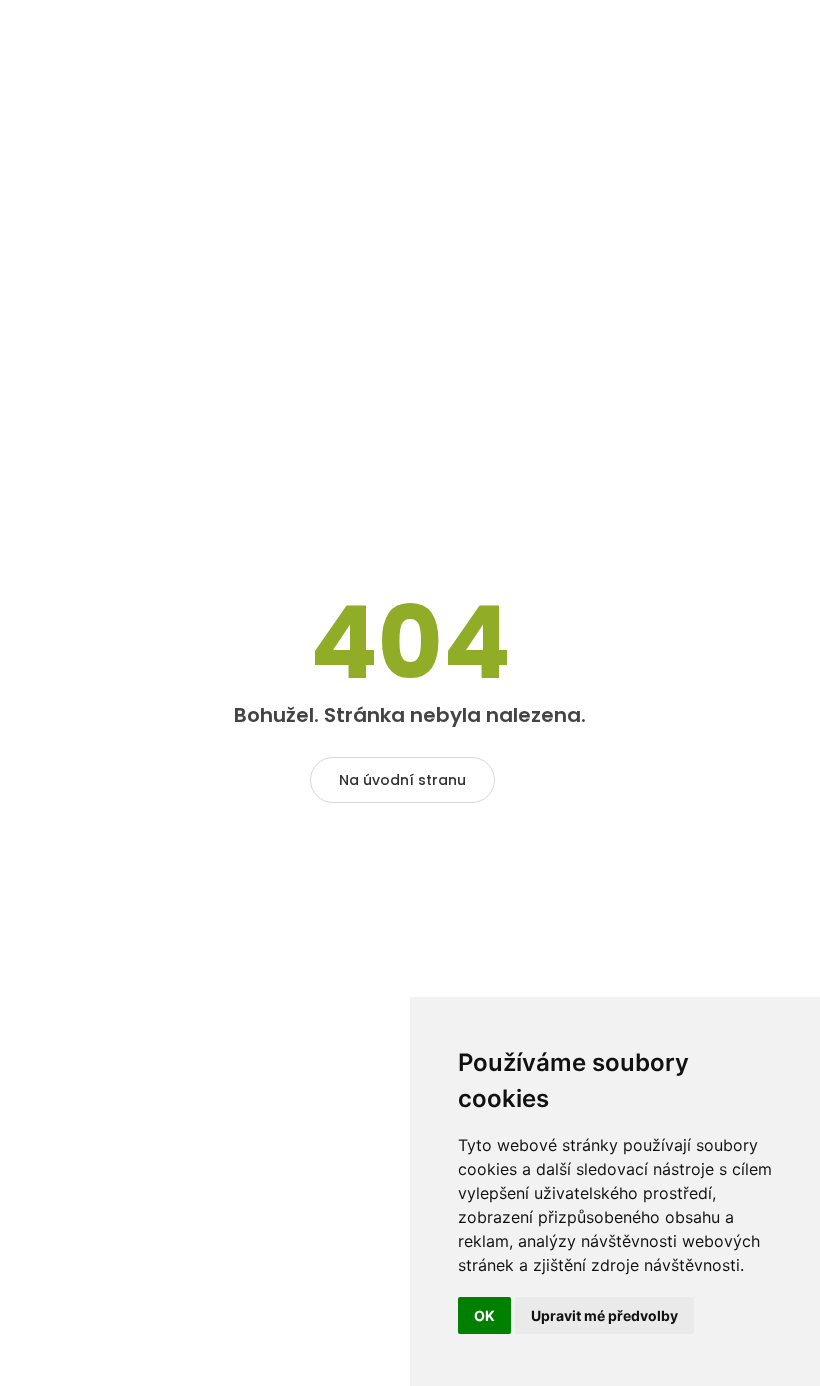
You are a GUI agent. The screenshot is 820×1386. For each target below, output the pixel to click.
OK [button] (484, 1315)
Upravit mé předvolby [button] (604, 1315)
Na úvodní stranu (402, 780)
